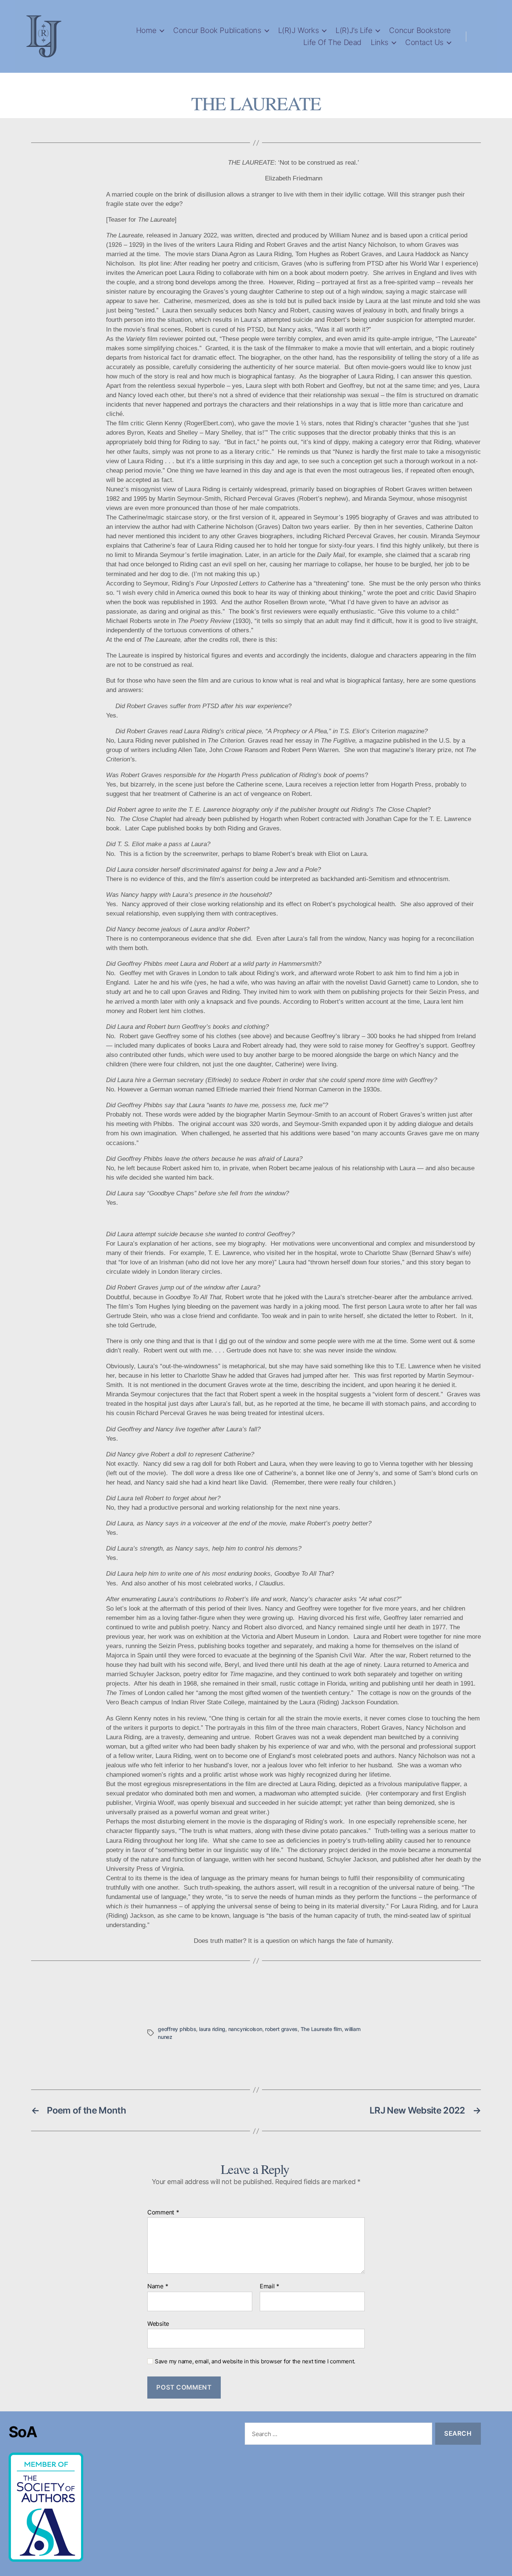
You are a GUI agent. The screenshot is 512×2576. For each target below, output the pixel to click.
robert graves (281, 2029)
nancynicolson (245, 2029)
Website (158, 2323)
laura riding (212, 2029)
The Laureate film (321, 2029)
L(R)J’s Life (354, 30)
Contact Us (424, 42)
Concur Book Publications (217, 30)
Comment (163, 2213)
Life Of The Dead (332, 42)
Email (269, 2286)
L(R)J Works (299, 30)
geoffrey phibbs (177, 2029)
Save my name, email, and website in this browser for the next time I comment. (255, 2361)
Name (158, 2286)
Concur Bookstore (420, 30)
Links (380, 42)
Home (146, 30)
